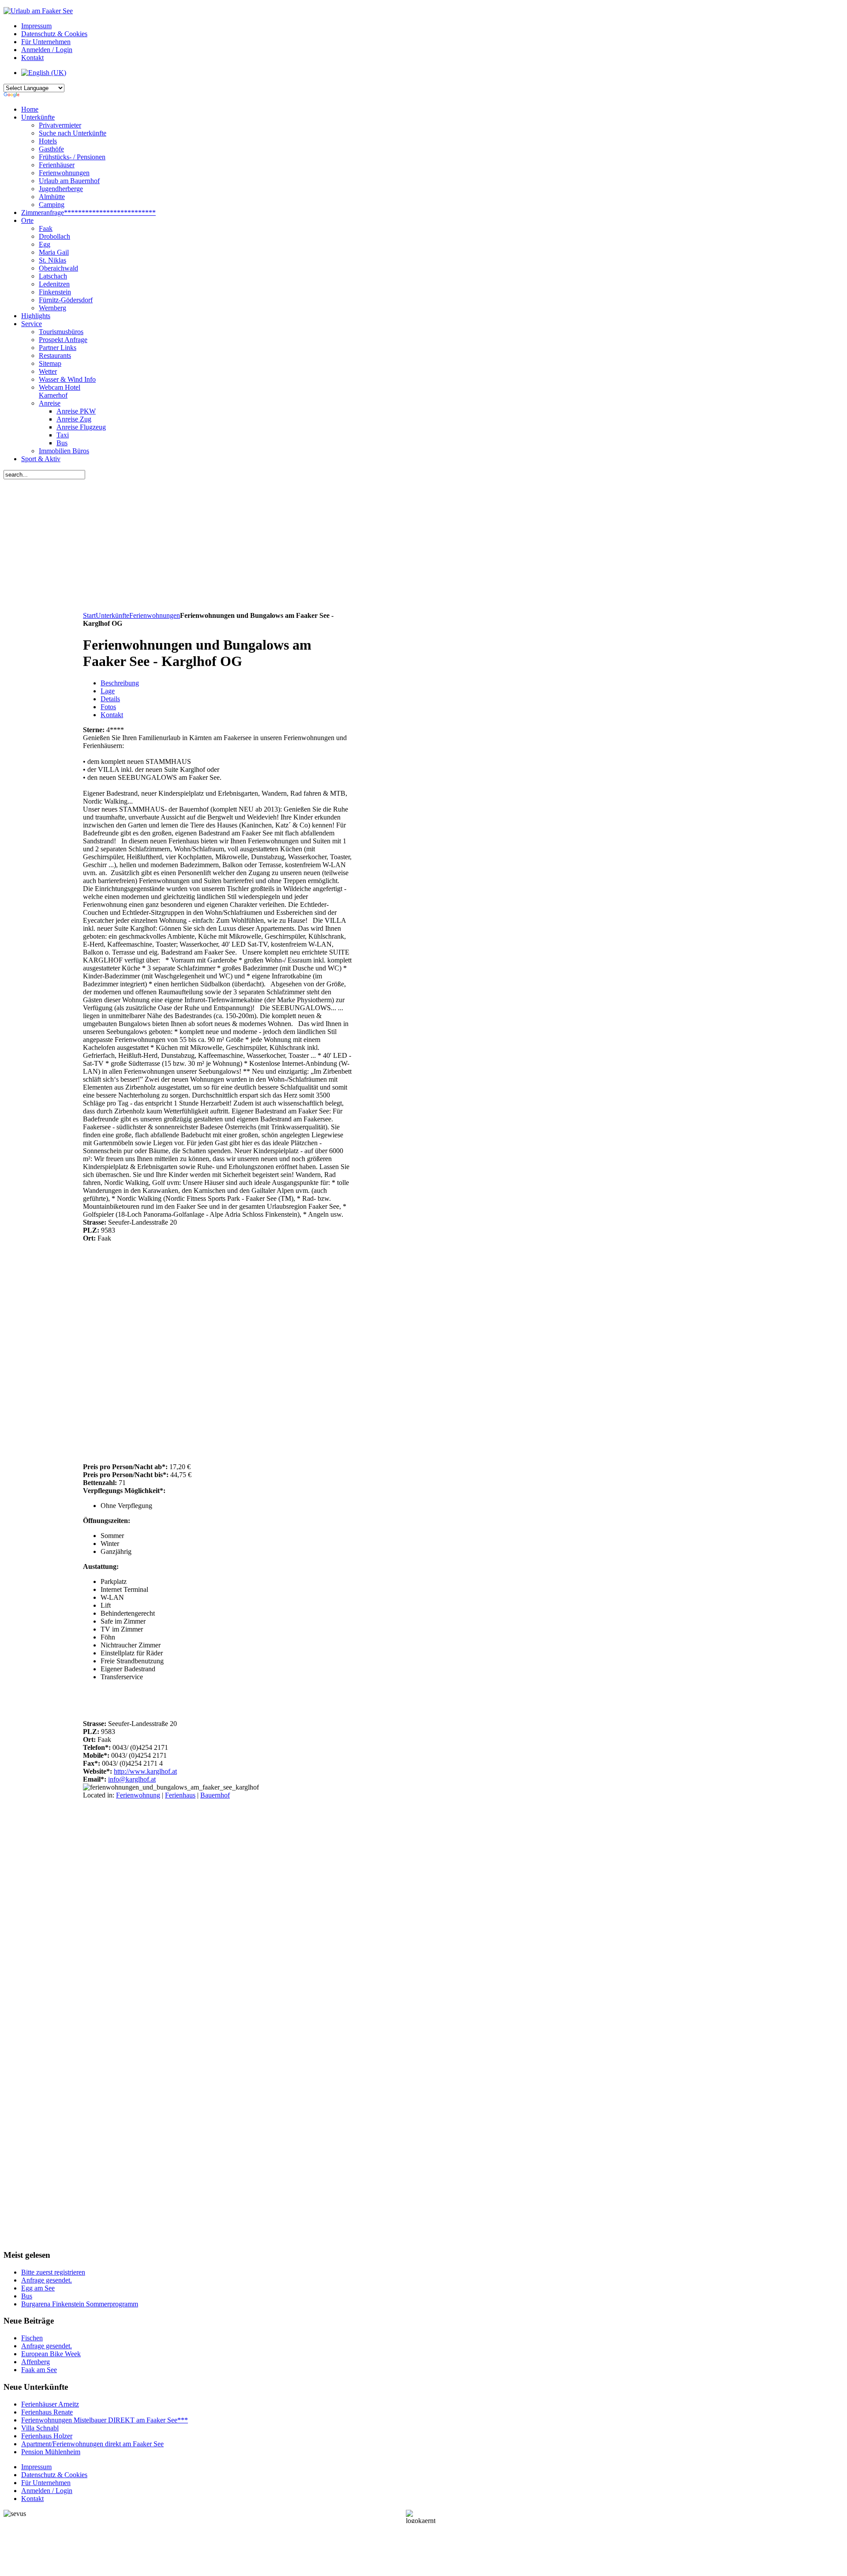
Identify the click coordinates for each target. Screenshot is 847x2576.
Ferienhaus (180, 1795)
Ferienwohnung (138, 1795)
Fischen (32, 2338)
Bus (27, 2296)
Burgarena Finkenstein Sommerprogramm (80, 2304)
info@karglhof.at (132, 1779)
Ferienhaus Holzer (47, 2436)
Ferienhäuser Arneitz (50, 2404)
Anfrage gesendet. (47, 2280)
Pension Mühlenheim (51, 2452)
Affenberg (36, 2362)
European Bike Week (51, 2354)
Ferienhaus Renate (47, 2412)
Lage (108, 691)
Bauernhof (215, 1795)
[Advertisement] (220, 545)
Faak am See (39, 2370)
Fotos (108, 707)
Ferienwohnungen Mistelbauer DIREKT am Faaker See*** (105, 2420)
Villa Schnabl (40, 2428)
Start (89, 615)
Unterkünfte (112, 615)
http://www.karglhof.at (145, 1771)
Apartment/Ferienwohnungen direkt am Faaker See (92, 2444)
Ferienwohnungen (155, 615)
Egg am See (38, 2288)
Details (110, 699)
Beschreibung (120, 683)
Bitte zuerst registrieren (53, 2272)
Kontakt (112, 715)
